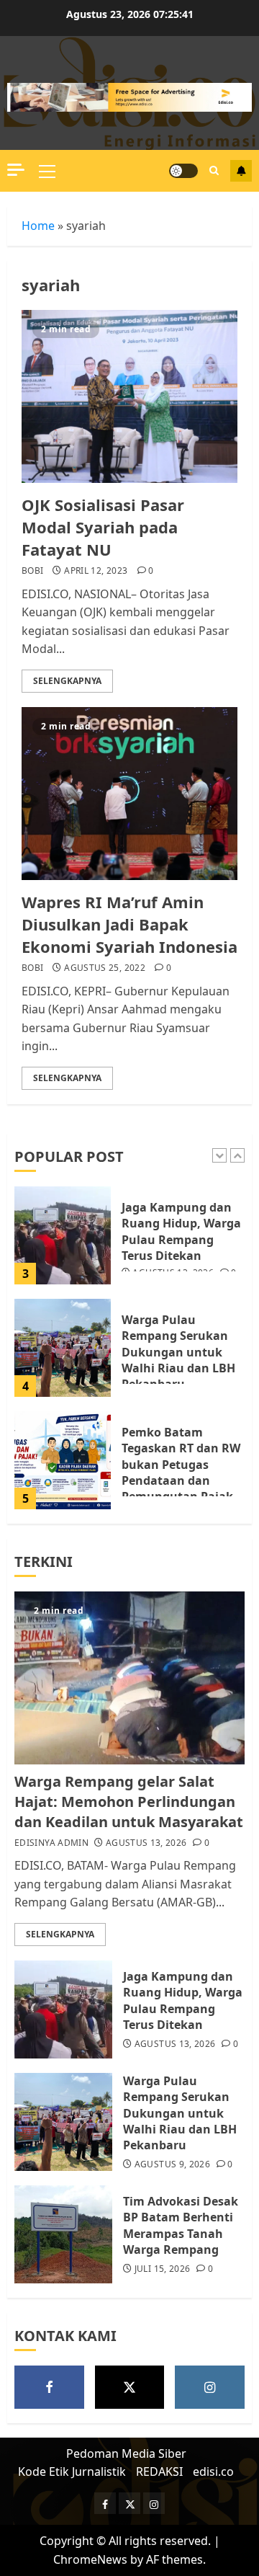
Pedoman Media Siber (126, 2453)
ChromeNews (90, 2559)
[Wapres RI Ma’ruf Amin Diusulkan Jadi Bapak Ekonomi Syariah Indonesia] (129, 794)
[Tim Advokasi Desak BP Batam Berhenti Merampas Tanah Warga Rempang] (63, 2234)
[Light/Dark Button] (183, 171)
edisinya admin (51, 1843)
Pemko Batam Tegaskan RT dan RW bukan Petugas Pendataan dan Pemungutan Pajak (181, 1465)
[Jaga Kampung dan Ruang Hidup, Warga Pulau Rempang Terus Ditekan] (63, 1235)
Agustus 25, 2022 (105, 968)
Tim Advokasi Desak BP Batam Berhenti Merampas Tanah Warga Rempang (181, 2225)
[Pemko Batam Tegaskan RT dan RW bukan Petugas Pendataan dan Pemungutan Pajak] (63, 1460)
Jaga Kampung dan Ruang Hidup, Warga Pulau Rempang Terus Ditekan (181, 1231)
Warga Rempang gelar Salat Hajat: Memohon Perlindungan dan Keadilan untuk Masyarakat (129, 1802)
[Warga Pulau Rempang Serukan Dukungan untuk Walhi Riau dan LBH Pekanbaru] (63, 1348)
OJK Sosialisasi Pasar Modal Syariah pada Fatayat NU (103, 527)
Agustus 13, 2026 (146, 1843)
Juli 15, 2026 (163, 2269)
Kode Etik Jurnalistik (72, 2471)
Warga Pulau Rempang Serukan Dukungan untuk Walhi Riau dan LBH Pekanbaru (178, 1352)
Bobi (32, 571)
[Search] (214, 170)
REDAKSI (159, 2471)
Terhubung (241, 171)
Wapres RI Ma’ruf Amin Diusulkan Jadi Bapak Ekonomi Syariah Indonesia (129, 924)
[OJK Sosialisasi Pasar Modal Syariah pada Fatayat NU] (129, 396)
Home (38, 226)
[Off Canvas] (16, 170)
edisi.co (213, 2471)
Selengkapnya (67, 681)
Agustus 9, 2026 (172, 2164)
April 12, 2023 (96, 571)
